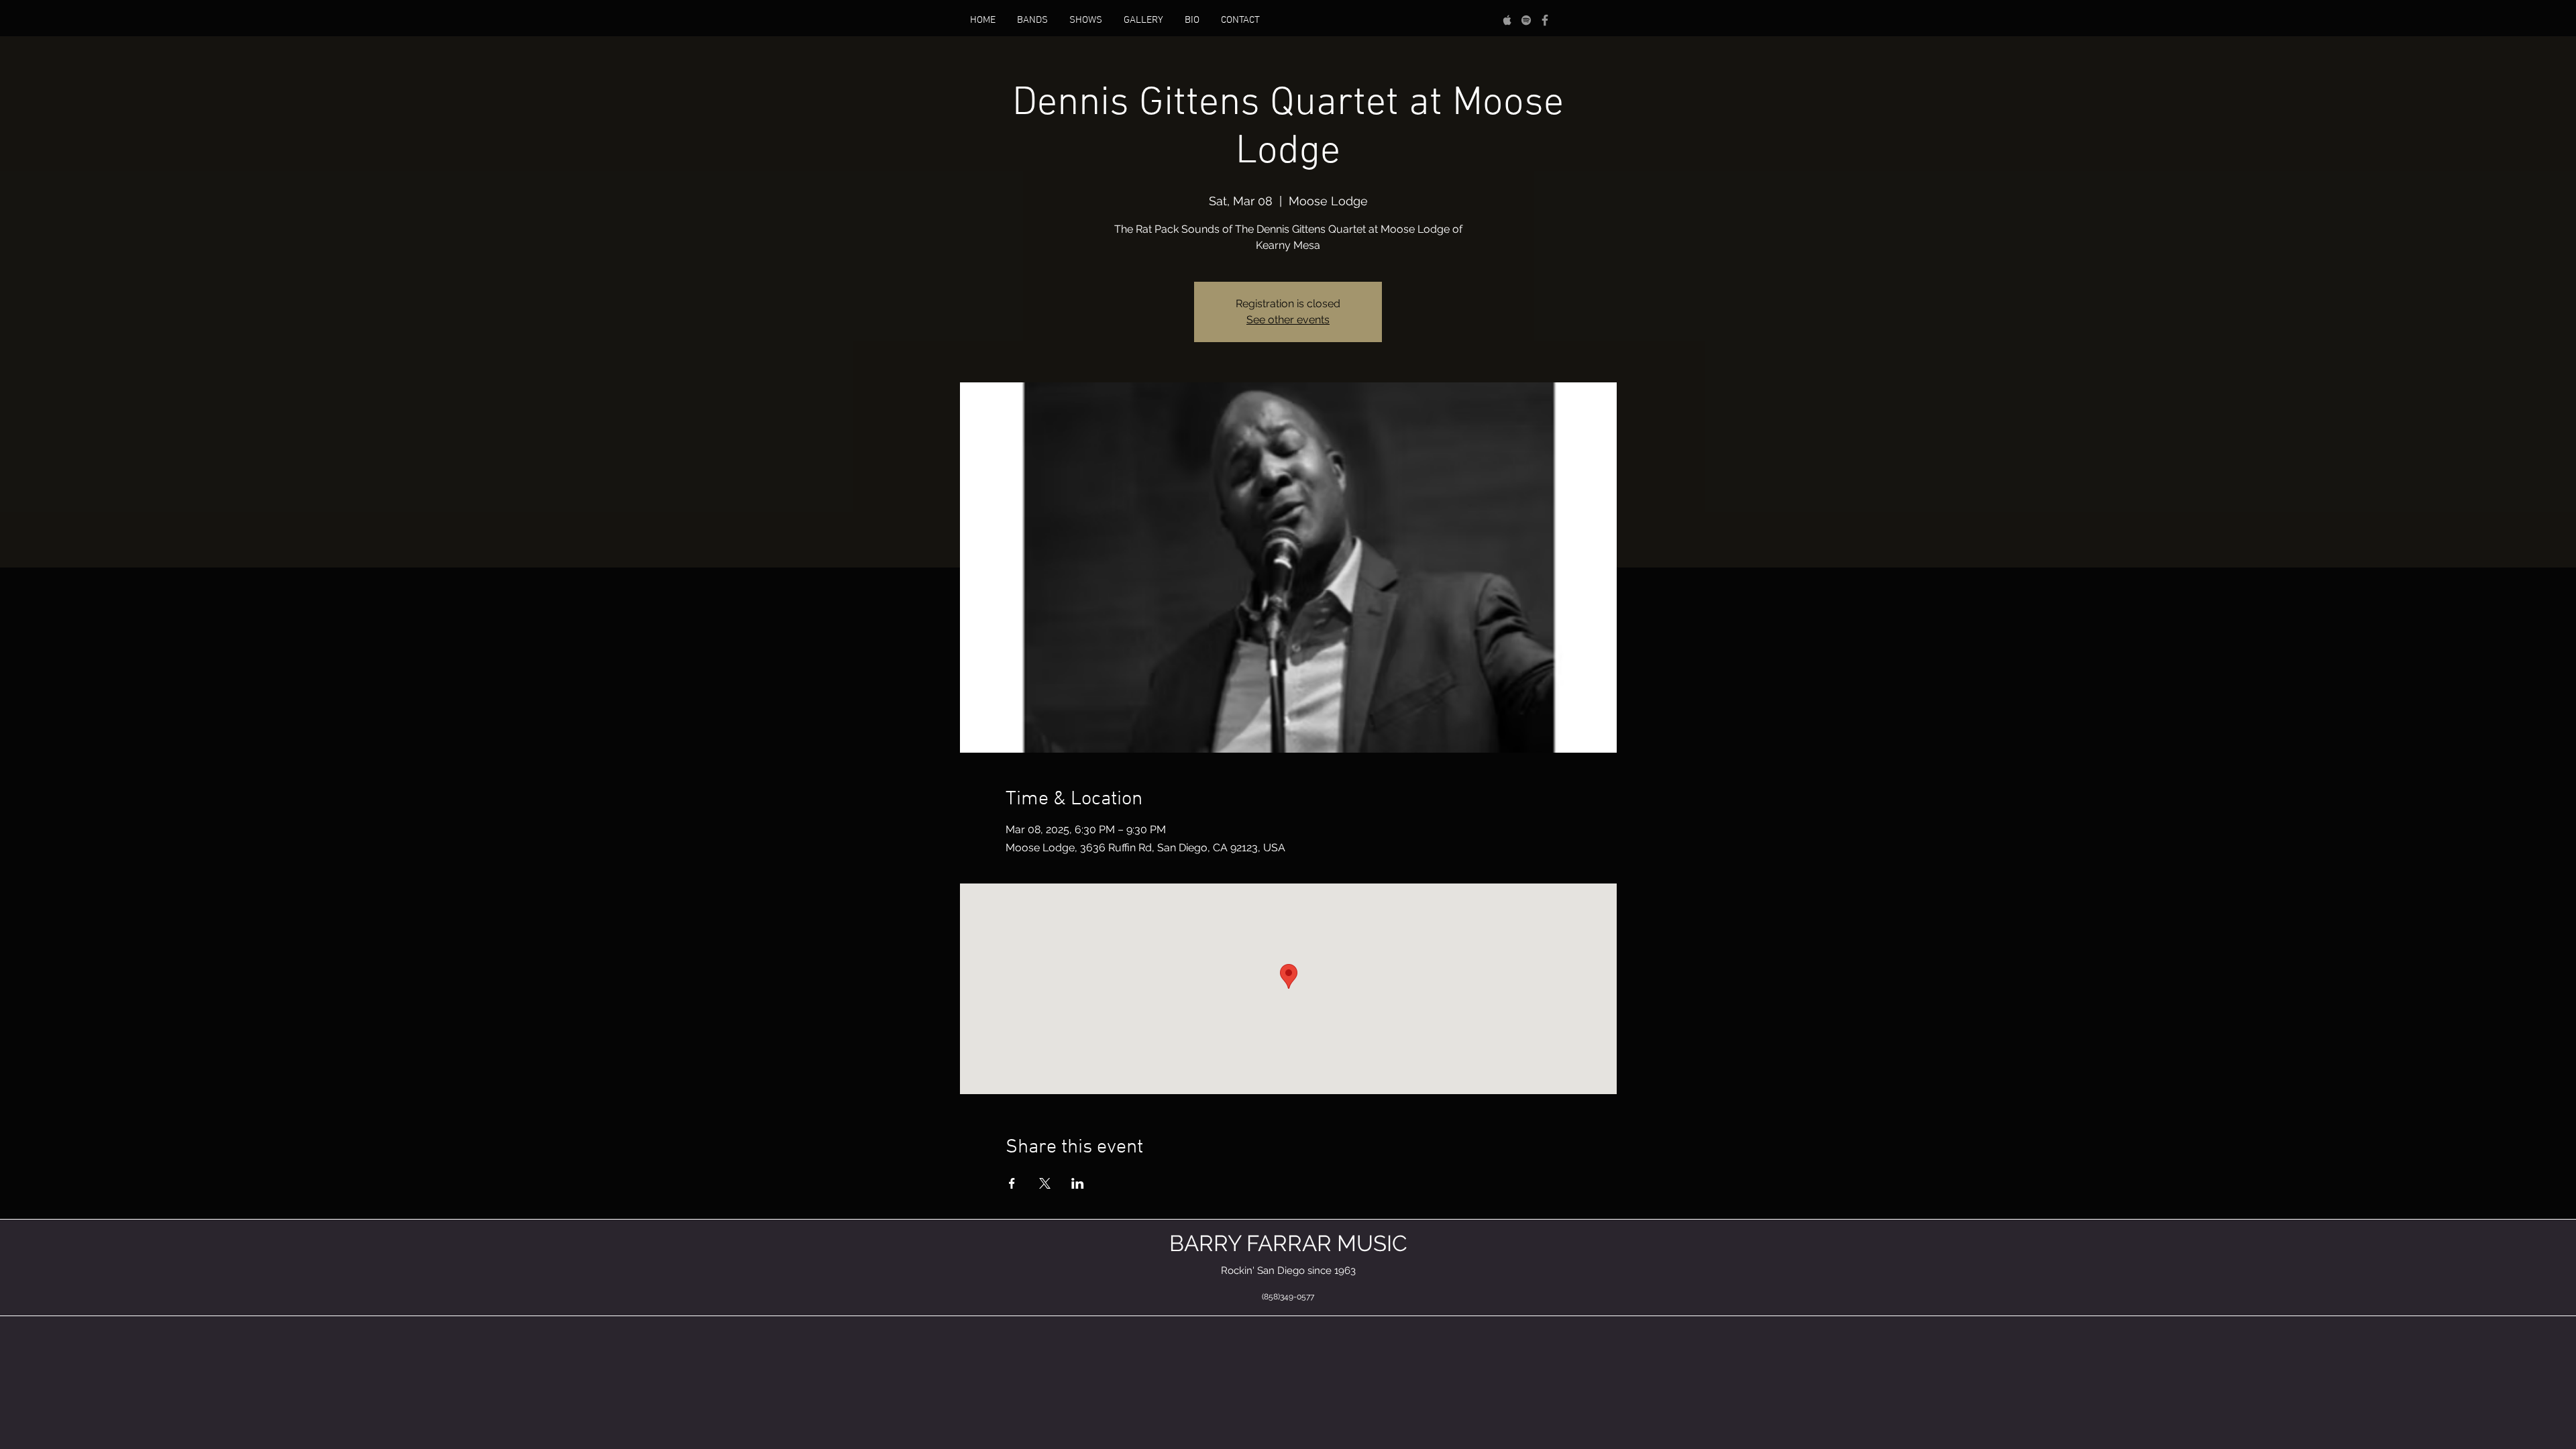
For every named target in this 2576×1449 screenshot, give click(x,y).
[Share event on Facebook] (1012, 1183)
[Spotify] (1526, 20)
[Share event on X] (1045, 1183)
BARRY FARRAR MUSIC (1288, 1243)
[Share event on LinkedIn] (1078, 1183)
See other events (1288, 320)
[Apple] (1507, 20)
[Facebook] (1545, 20)
